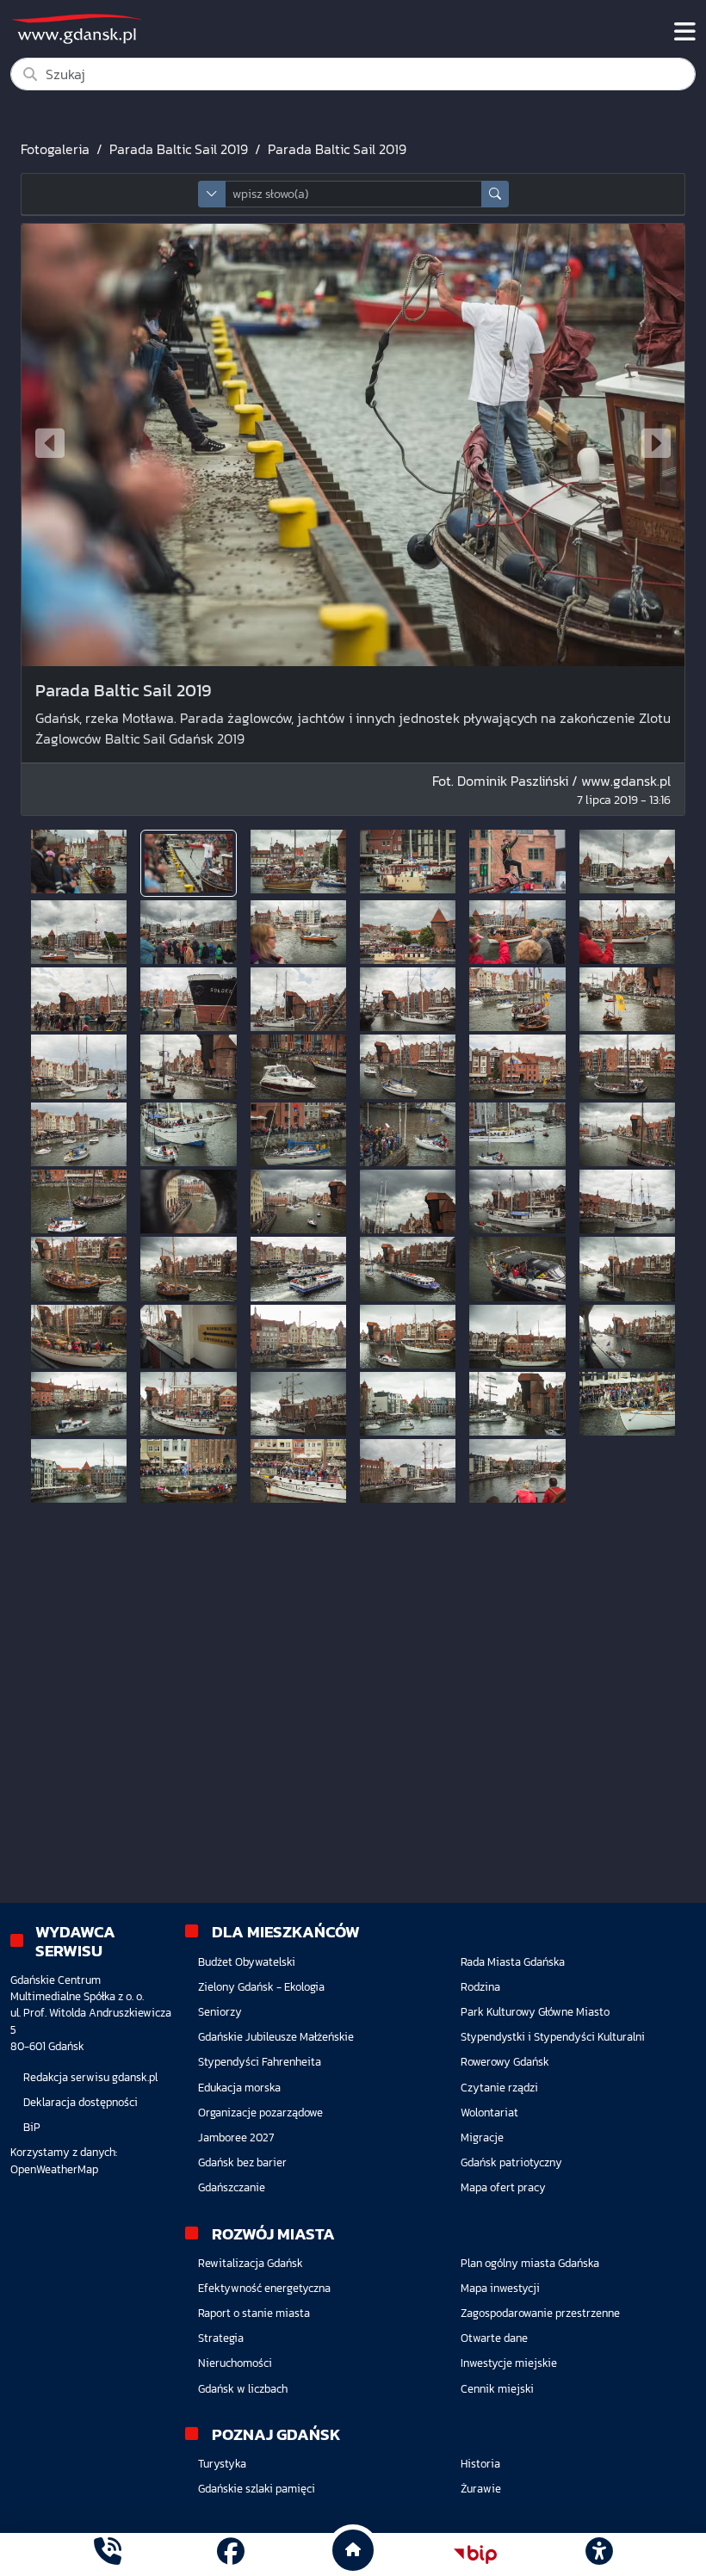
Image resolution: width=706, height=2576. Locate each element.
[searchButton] (495, 194)
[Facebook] (231, 2554)
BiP (32, 2127)
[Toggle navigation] (685, 32)
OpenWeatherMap (54, 2169)
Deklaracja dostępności (81, 2102)
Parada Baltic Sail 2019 (179, 149)
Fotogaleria (55, 149)
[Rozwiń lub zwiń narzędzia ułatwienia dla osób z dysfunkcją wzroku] (598, 2554)
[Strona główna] (108, 2554)
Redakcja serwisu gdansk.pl (90, 2077)
